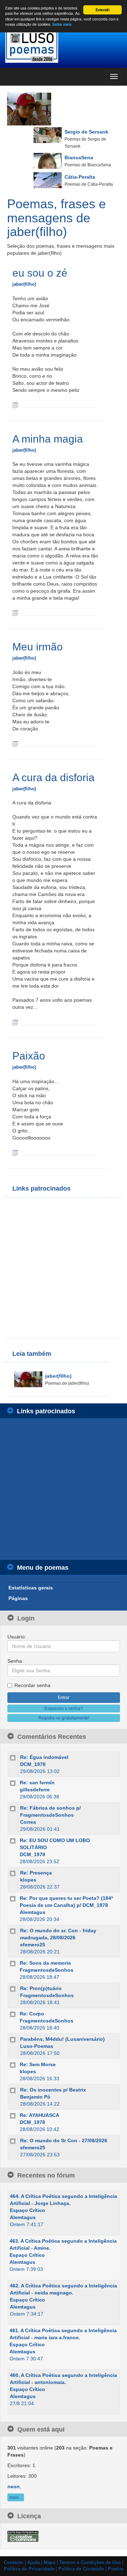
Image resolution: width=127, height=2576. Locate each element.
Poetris (116, 2569)
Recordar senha (32, 1685)
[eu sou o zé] (15, 405)
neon (14, 2487)
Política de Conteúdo (81, 2569)
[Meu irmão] (15, 743)
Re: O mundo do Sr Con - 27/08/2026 (64, 2141)
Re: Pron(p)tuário (41, 1988)
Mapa (50, 2563)
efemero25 (33, 1945)
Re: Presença (36, 1873)
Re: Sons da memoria (45, 1963)
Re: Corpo (32, 2014)
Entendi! (103, 10)
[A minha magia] (15, 613)
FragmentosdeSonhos (47, 1970)
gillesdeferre (35, 1790)
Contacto (14, 2563)
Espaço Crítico (28, 2210)
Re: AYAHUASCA (40, 2115)
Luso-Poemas (37, 2046)
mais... (16, 2497)
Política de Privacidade (29, 2569)
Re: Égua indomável (44, 1757)
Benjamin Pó (35, 2097)
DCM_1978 (33, 1764)
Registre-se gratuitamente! (64, 1718)
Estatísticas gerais (31, 1588)
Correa (28, 1822)
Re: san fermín (37, 1783)
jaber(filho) (24, 284)
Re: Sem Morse (38, 2064)
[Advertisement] (64, 1268)
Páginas (18, 1598)
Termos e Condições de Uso (90, 2563)
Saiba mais (62, 24)
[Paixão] (15, 1153)
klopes (28, 1880)
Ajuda (34, 2563)
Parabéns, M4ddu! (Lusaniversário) (62, 2039)
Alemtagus (33, 1912)
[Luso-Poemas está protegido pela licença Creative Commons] (23, 2536)
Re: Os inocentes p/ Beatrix (53, 2090)
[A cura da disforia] (15, 1022)
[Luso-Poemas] (64, 46)
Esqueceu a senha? (64, 1709)
